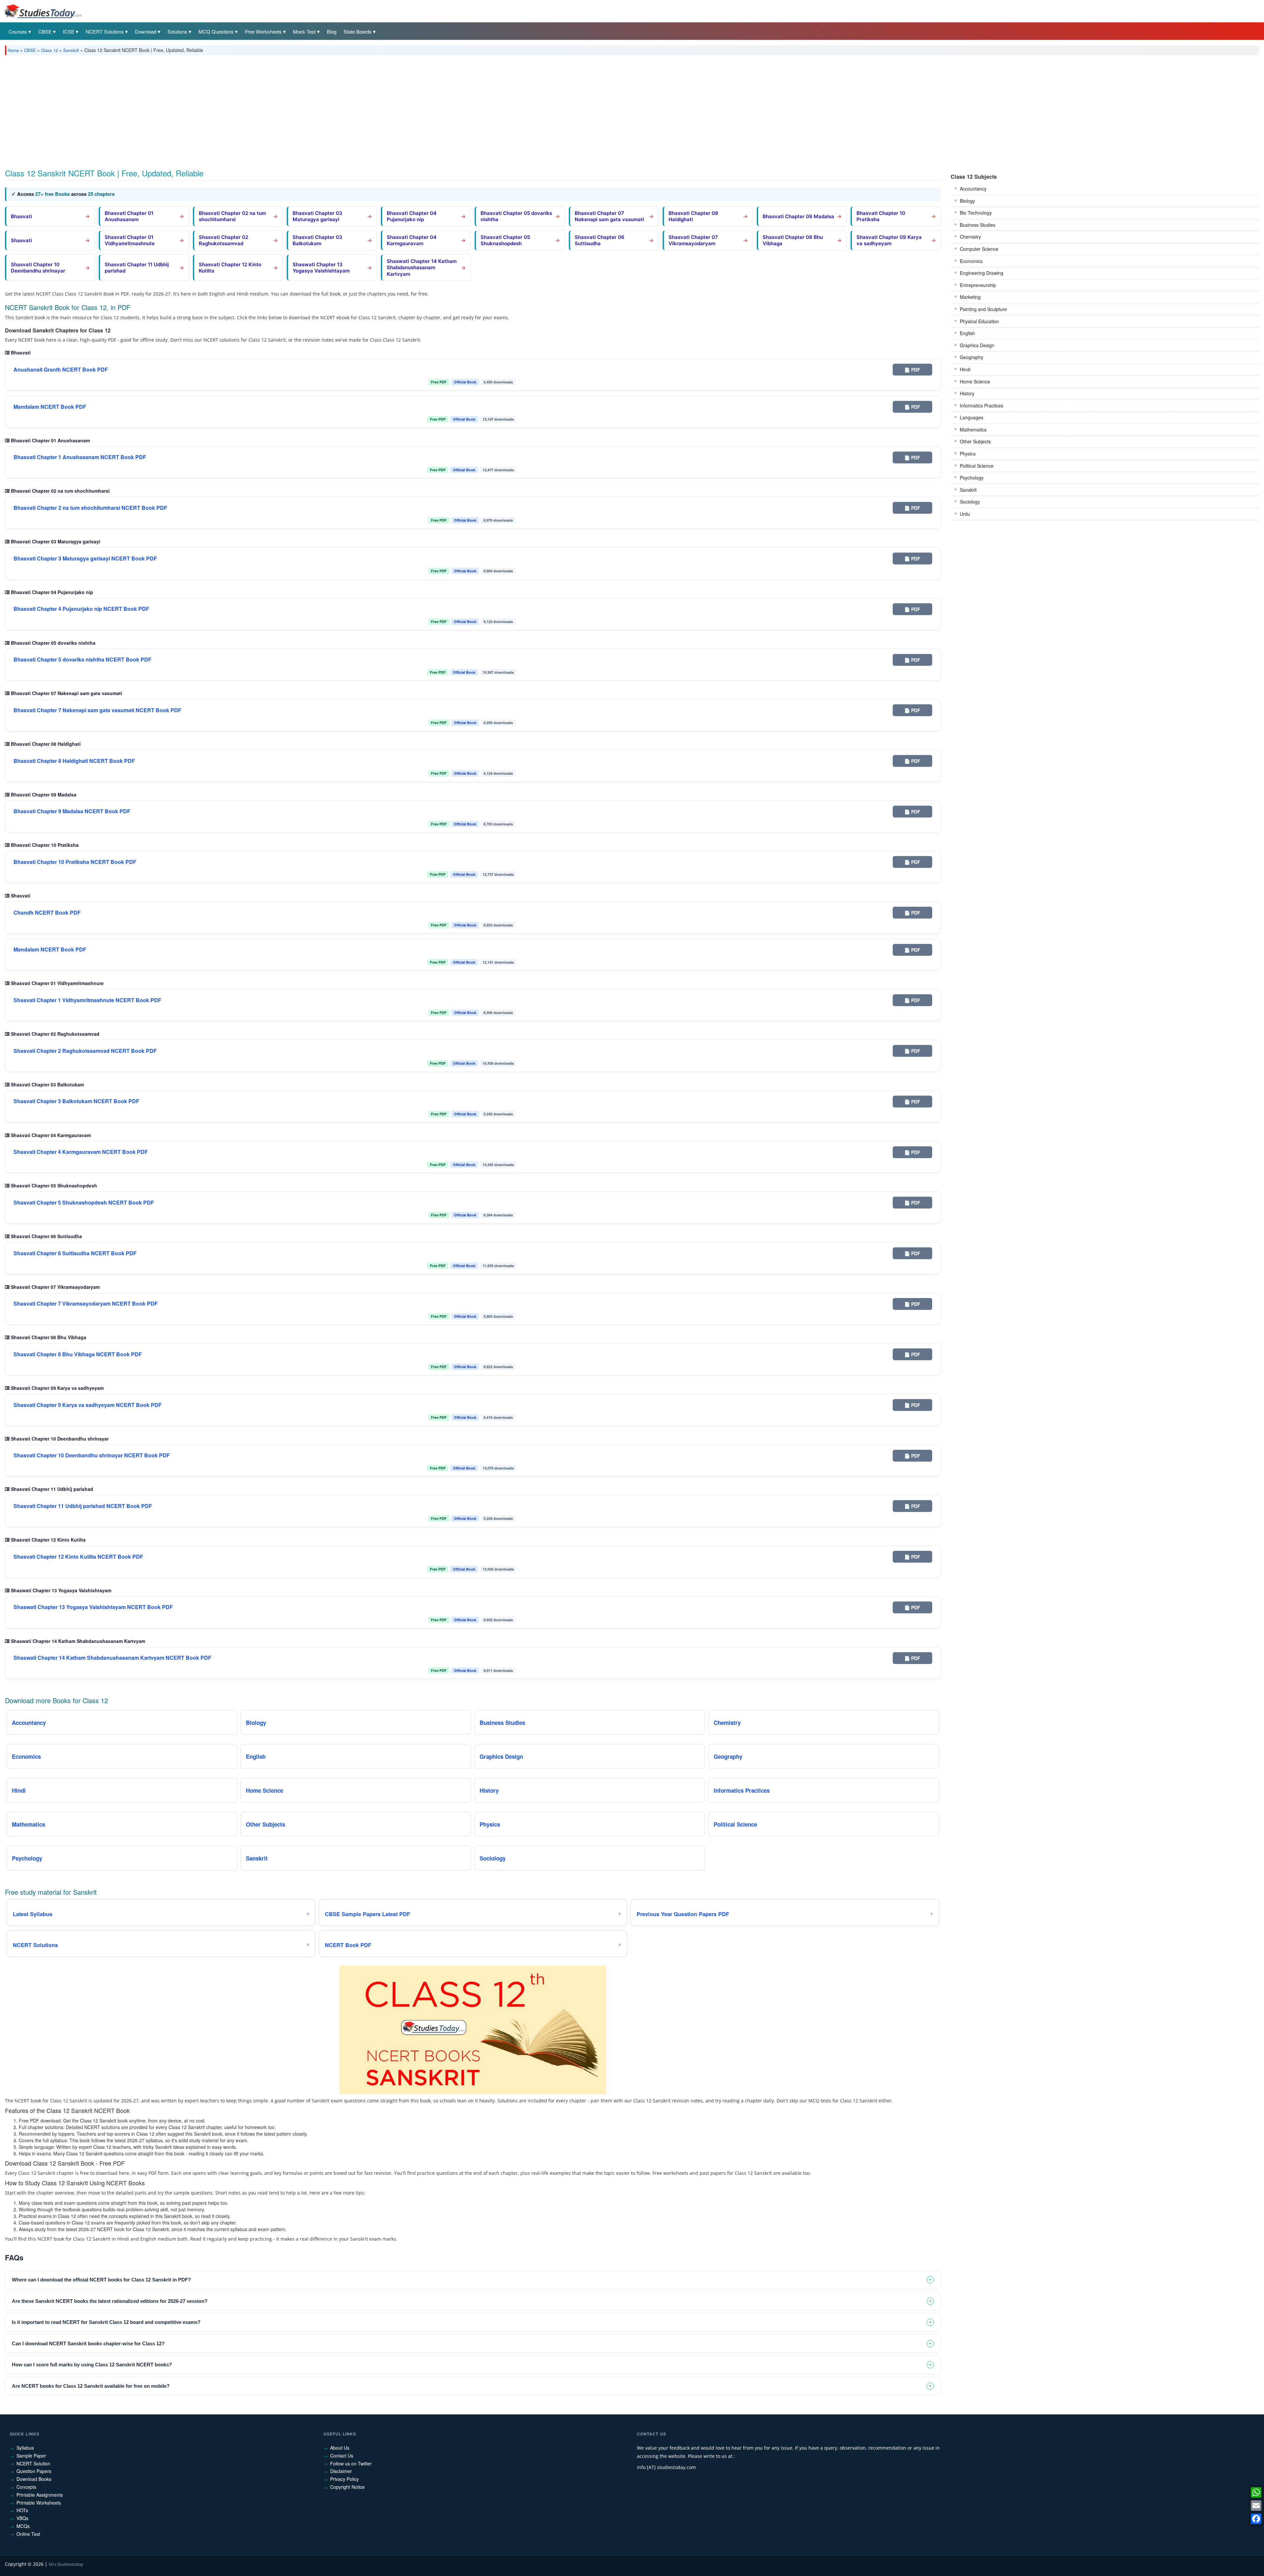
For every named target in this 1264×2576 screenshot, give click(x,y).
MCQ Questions (216, 31)
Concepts (26, 2487)
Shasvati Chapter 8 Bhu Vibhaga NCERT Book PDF (78, 1354)
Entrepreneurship (978, 285)
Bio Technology (976, 213)
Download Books (34, 2479)
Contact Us (342, 2456)
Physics (968, 454)
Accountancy (973, 189)
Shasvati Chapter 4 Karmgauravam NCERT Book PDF (81, 1152)
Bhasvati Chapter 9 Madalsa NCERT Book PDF (72, 811)
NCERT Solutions (105, 31)
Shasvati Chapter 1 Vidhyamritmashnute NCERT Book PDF (87, 1000)
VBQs (22, 2518)
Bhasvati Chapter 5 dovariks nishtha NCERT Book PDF (82, 660)
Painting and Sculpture (983, 309)
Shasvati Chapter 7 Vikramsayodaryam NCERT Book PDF (86, 1304)
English (967, 333)
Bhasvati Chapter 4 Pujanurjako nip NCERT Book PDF (81, 609)
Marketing (970, 297)
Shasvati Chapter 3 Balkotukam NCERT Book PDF (76, 1101)
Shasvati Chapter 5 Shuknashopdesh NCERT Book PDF (84, 1203)
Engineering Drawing (982, 273)
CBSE (45, 31)
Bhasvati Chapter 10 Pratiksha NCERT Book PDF (75, 862)
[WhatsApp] (1256, 2492)
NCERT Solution (33, 2463)
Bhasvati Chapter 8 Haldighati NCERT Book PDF (74, 761)
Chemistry (970, 237)
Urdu (965, 514)
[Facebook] (1256, 2519)
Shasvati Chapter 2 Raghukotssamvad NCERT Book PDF (85, 1051)
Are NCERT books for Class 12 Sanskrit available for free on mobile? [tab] (91, 2386)
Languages (972, 417)
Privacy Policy (344, 2479)
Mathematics (973, 429)
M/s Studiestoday (66, 2564)
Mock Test (304, 31)
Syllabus (25, 2448)
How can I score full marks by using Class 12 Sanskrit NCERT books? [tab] (92, 2365)
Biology (967, 201)
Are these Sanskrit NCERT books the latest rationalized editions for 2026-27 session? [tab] (110, 2301)
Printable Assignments (40, 2495)
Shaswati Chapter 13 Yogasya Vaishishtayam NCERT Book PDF (93, 1607)
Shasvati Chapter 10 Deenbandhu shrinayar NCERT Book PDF (92, 1455)
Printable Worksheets (39, 2503)
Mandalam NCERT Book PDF (50, 407)
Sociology (970, 502)
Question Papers (34, 2471)
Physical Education (979, 321)
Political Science (977, 466)
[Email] (1256, 2506)
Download (146, 31)
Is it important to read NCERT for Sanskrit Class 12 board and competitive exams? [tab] (106, 2322)
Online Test (28, 2534)
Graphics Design (977, 345)
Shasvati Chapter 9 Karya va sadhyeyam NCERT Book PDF (88, 1405)
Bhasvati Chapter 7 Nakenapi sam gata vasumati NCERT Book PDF (97, 710)
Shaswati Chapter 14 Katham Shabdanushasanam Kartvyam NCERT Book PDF (112, 1658)
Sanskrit (71, 50)
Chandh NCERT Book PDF (47, 913)
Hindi (965, 369)
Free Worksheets (263, 31)
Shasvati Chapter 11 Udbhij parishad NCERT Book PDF (83, 1506)
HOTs (22, 2510)
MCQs (23, 2526)
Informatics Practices (982, 405)
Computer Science (979, 249)
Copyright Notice (347, 2487)
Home (13, 50)
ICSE (69, 31)
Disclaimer (341, 2471)
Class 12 (50, 50)
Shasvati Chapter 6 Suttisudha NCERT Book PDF (75, 1253)
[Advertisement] (202, 110)
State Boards (358, 31)
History (967, 393)
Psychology (972, 478)
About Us (340, 2448)
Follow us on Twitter (351, 2463)
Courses (18, 31)
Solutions (177, 31)
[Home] (43, 11)
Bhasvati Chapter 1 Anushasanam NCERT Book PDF (80, 457)
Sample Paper (31, 2456)
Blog (332, 31)
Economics (971, 261)
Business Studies (978, 225)
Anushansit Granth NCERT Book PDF (61, 370)
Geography (972, 357)
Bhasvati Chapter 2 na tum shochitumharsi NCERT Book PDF (90, 508)
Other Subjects (975, 441)
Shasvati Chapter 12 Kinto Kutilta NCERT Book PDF (78, 1557)
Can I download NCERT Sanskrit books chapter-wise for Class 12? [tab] (88, 2343)
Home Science (975, 381)
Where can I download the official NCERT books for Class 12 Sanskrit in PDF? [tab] (101, 2280)
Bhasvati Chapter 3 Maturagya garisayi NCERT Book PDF (85, 559)
